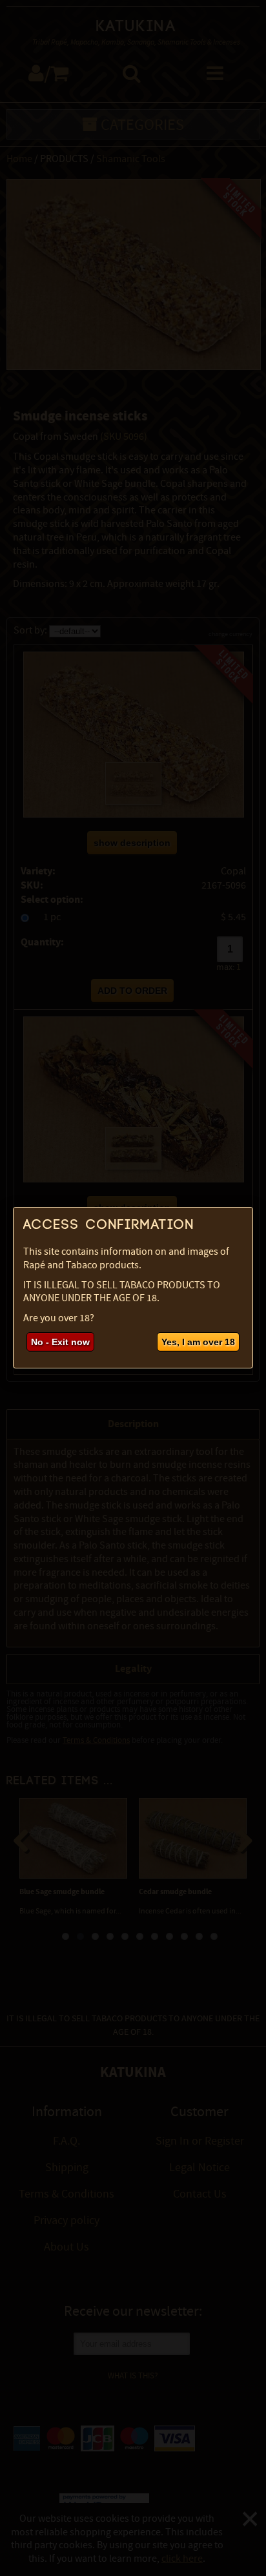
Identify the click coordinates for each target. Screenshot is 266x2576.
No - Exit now (60, 1342)
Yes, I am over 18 (198, 1342)
